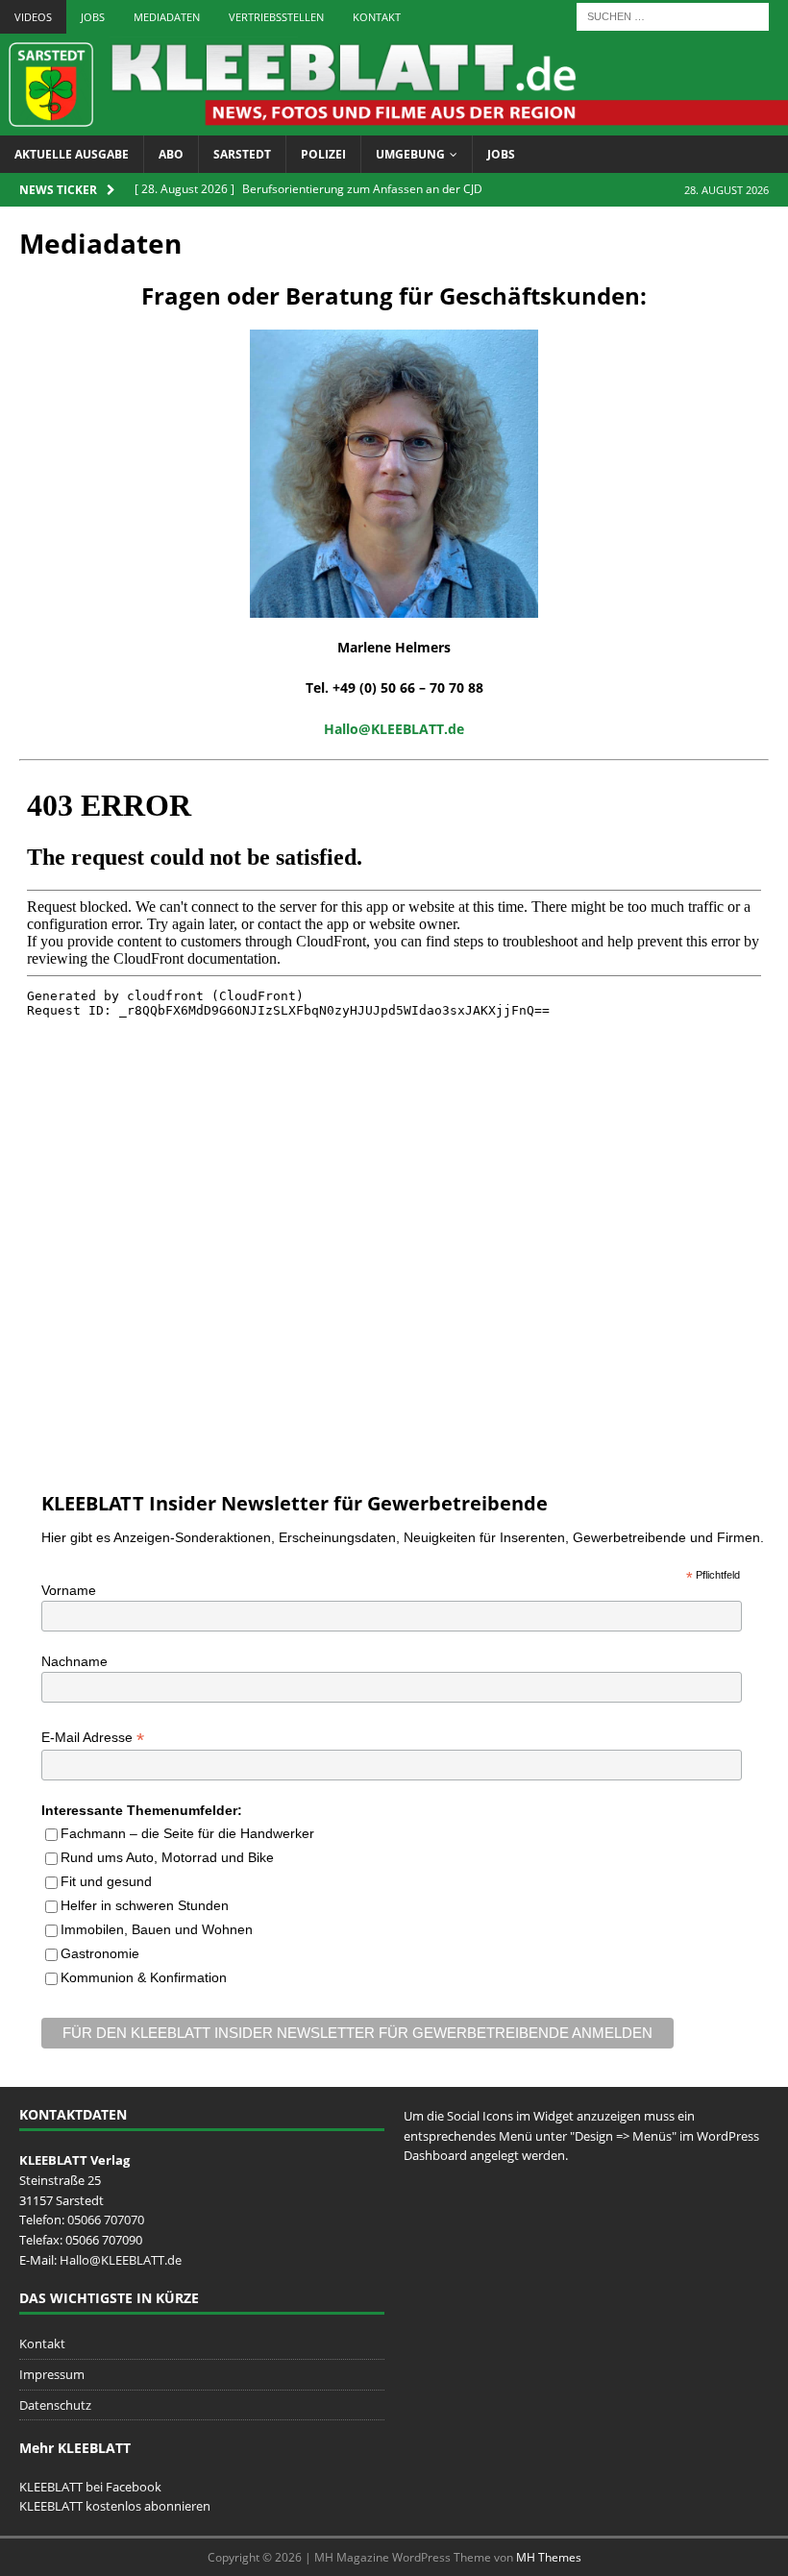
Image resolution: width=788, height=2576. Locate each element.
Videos (33, 17)
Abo (171, 154)
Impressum (52, 2374)
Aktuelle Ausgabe (72, 154)
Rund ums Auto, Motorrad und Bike (167, 1857)
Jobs (93, 17)
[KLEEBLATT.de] (394, 124)
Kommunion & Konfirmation (144, 1977)
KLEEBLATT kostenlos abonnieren (115, 2506)
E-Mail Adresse (93, 1738)
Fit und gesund (106, 1881)
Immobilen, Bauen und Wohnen (157, 1929)
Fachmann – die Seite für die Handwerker (187, 1833)
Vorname (69, 1590)
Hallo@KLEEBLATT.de (121, 2260)
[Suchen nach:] (673, 15)
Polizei (323, 154)
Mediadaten (167, 17)
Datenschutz (55, 2405)
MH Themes (549, 2557)
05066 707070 (106, 2220)
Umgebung (410, 154)
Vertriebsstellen (276, 17)
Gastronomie (100, 1953)
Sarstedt (242, 154)
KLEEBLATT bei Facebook (90, 2487)
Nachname (74, 1661)
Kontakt (377, 17)
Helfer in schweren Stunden (145, 1905)
